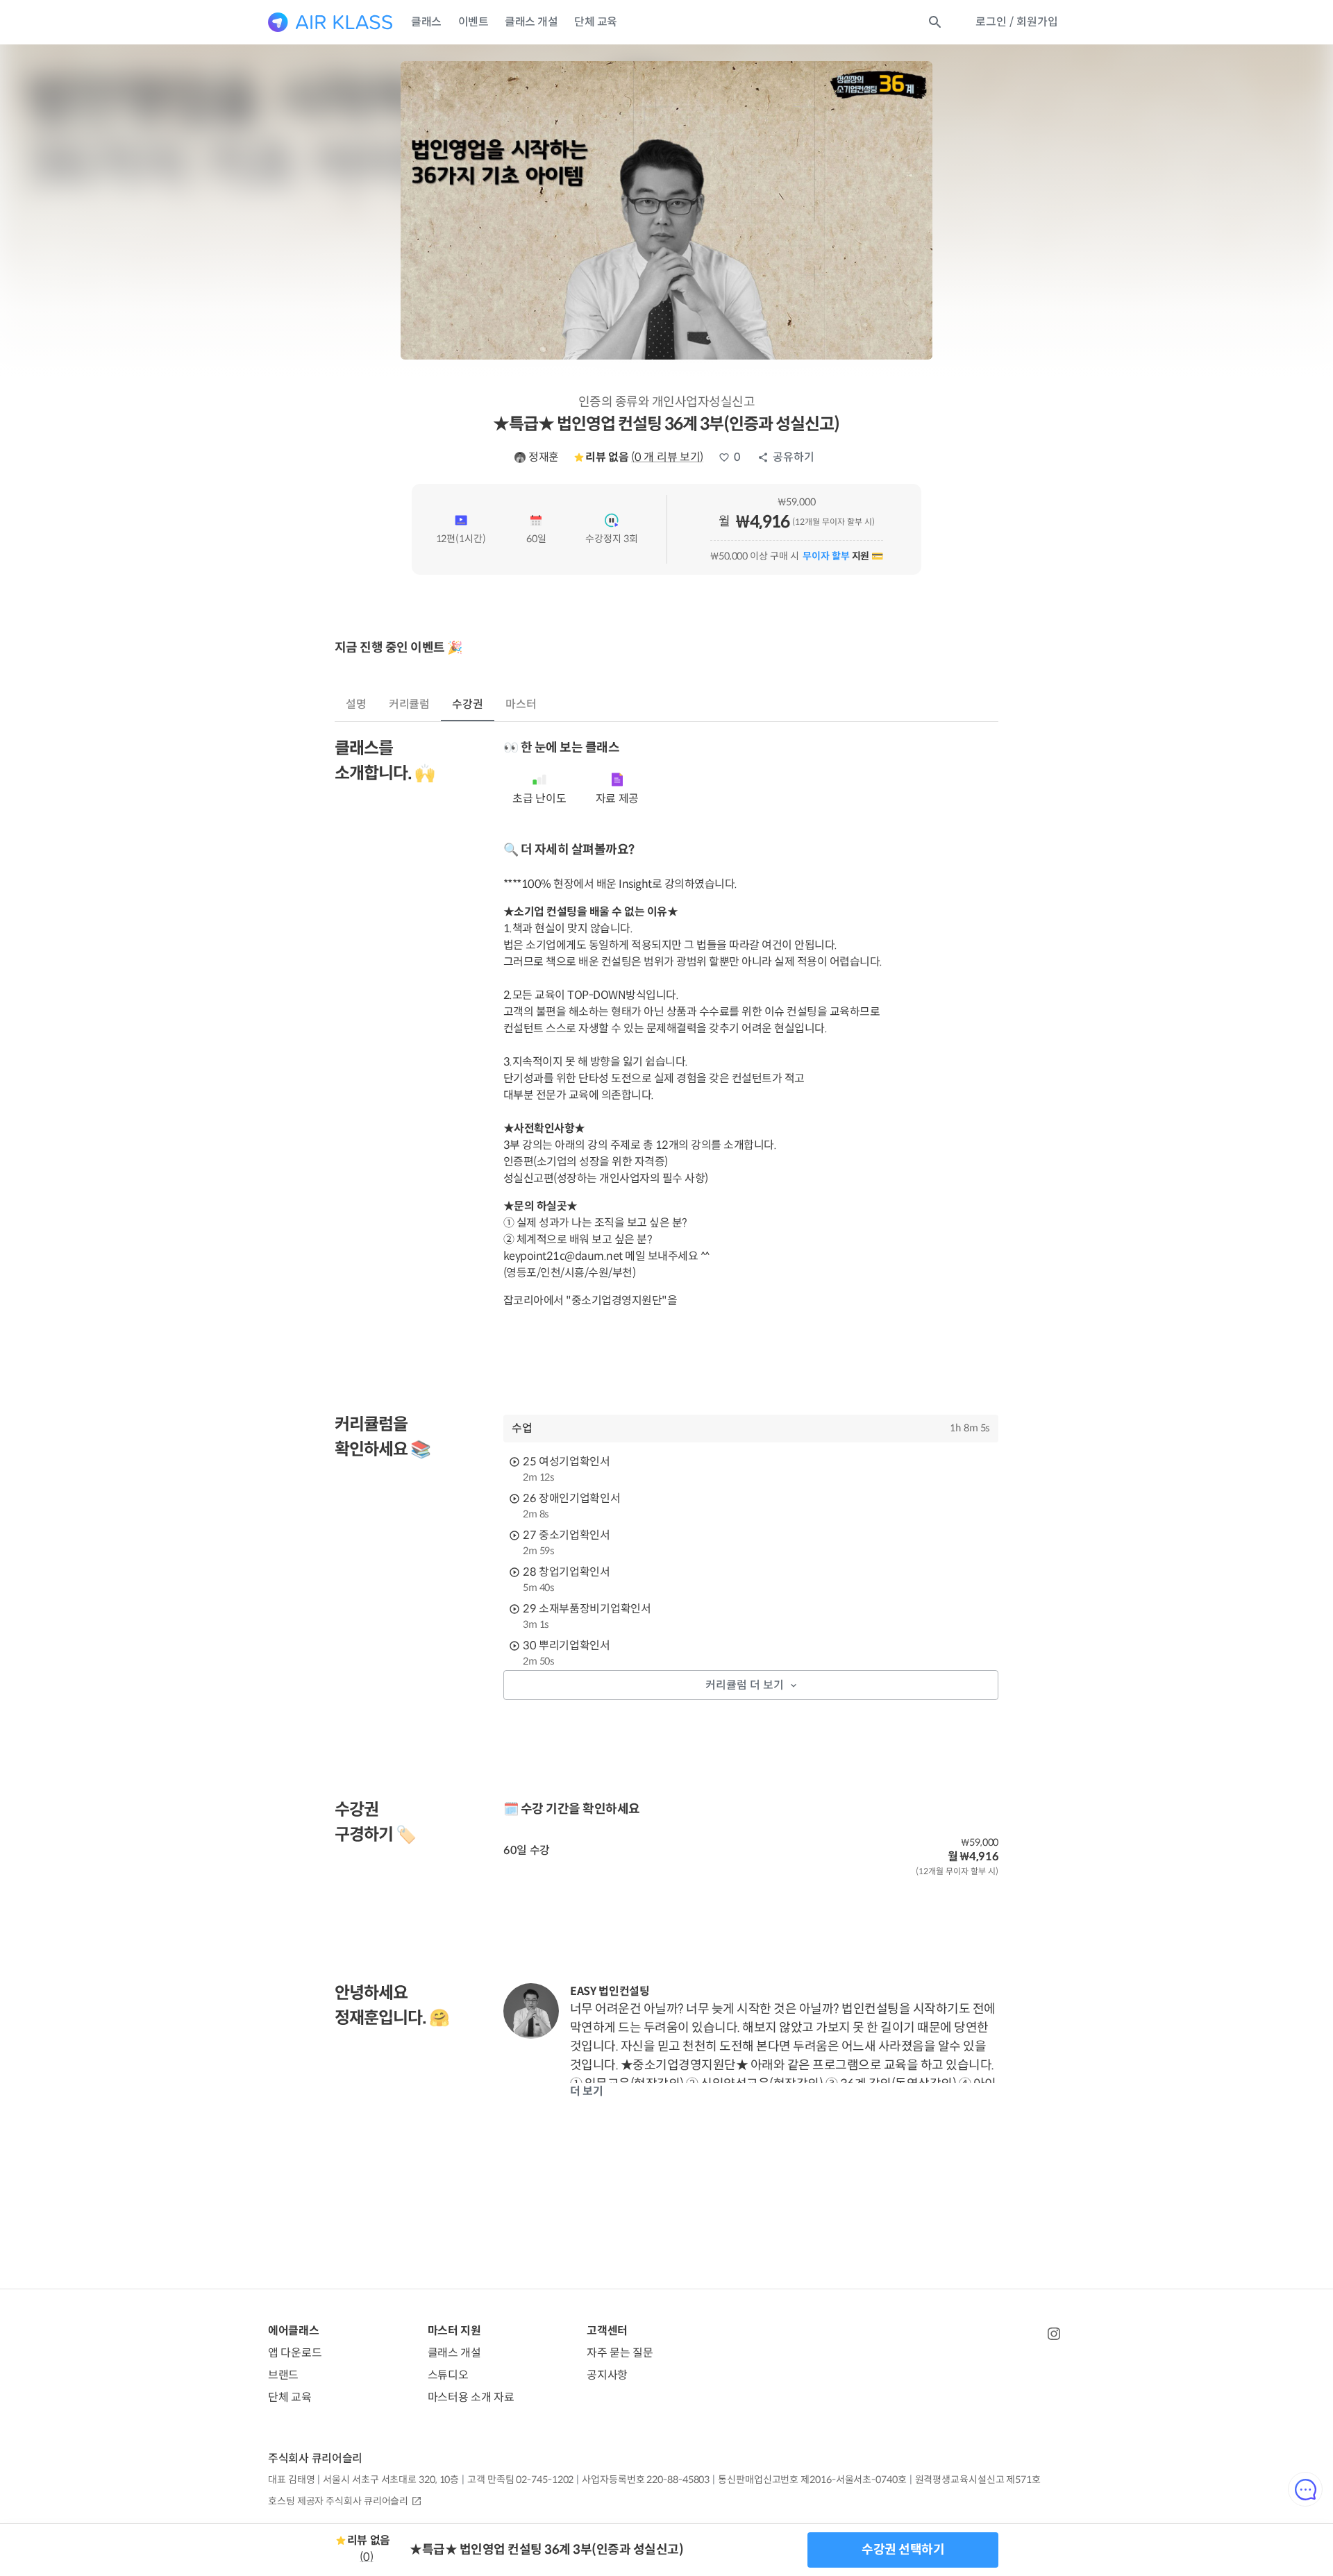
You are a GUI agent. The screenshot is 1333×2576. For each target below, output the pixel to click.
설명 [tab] (356, 704)
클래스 (426, 22)
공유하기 (794, 457)
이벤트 (473, 22)
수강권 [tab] (468, 704)
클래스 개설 (531, 22)
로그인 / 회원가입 (1017, 22)
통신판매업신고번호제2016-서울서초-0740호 (812, 2480)
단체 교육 (596, 22)
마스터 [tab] (521, 704)
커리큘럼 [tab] (410, 704)
